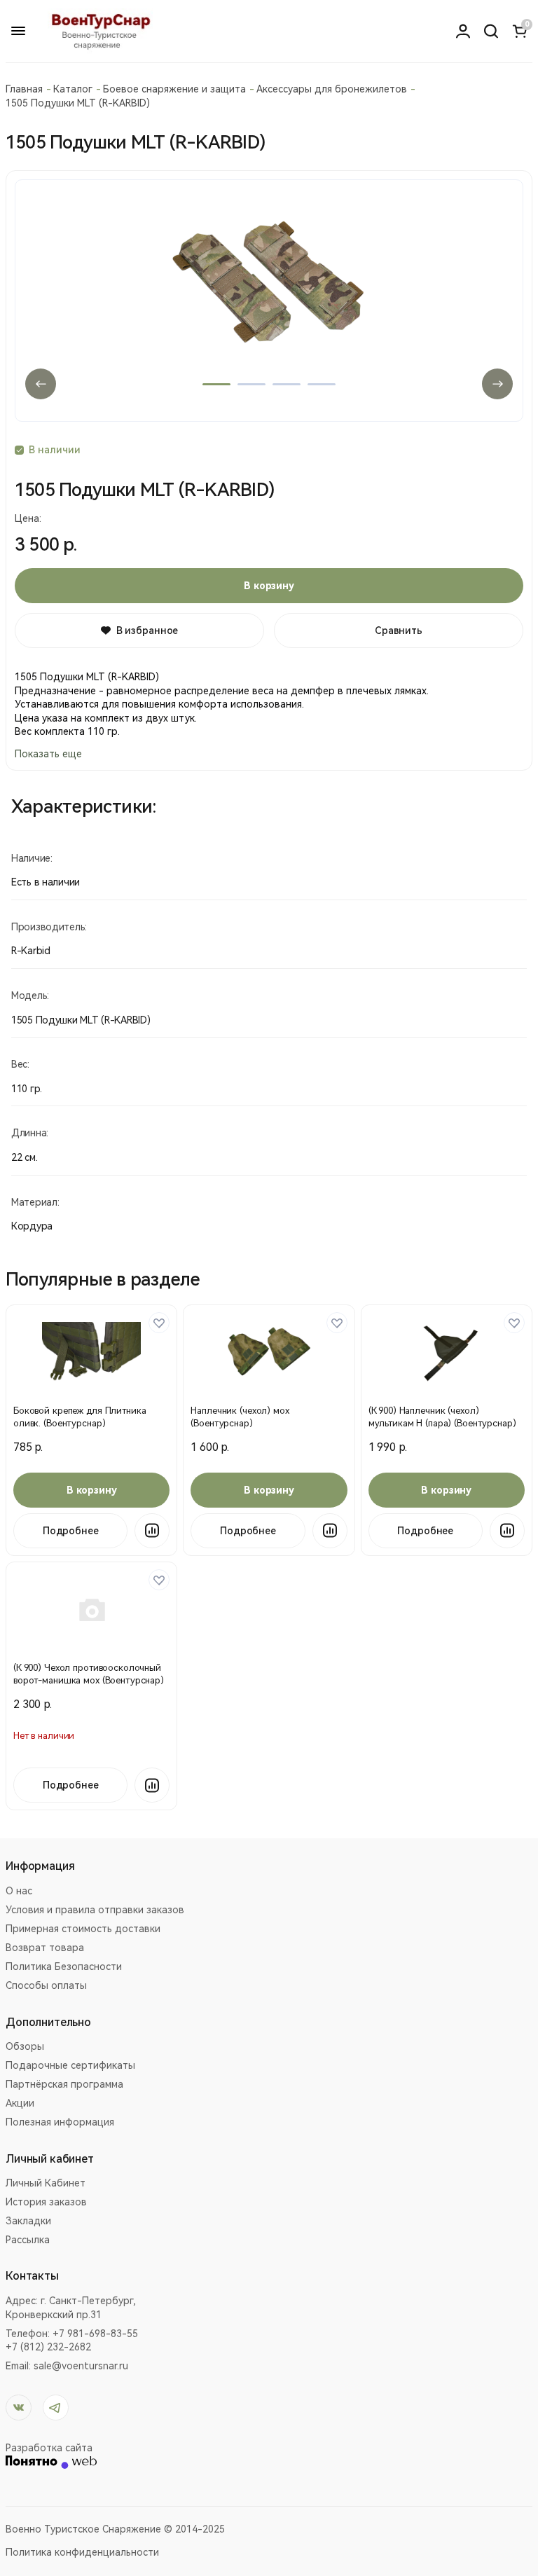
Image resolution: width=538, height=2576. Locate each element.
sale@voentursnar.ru (81, 2366)
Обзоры (25, 2046)
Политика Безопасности (64, 1967)
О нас (19, 1891)
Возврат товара (45, 1948)
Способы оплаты (46, 1985)
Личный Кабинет (46, 2183)
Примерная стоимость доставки (83, 1929)
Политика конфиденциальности (82, 2552)
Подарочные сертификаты (70, 2065)
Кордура (32, 1226)
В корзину (269, 586)
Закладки (28, 2221)
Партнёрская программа (64, 2084)
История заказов (46, 2202)
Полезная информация (60, 2122)
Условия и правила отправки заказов (95, 1910)
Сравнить (399, 631)
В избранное (147, 631)
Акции (20, 2103)
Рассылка (28, 2240)
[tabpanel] (269, 301)
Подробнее (71, 1531)
